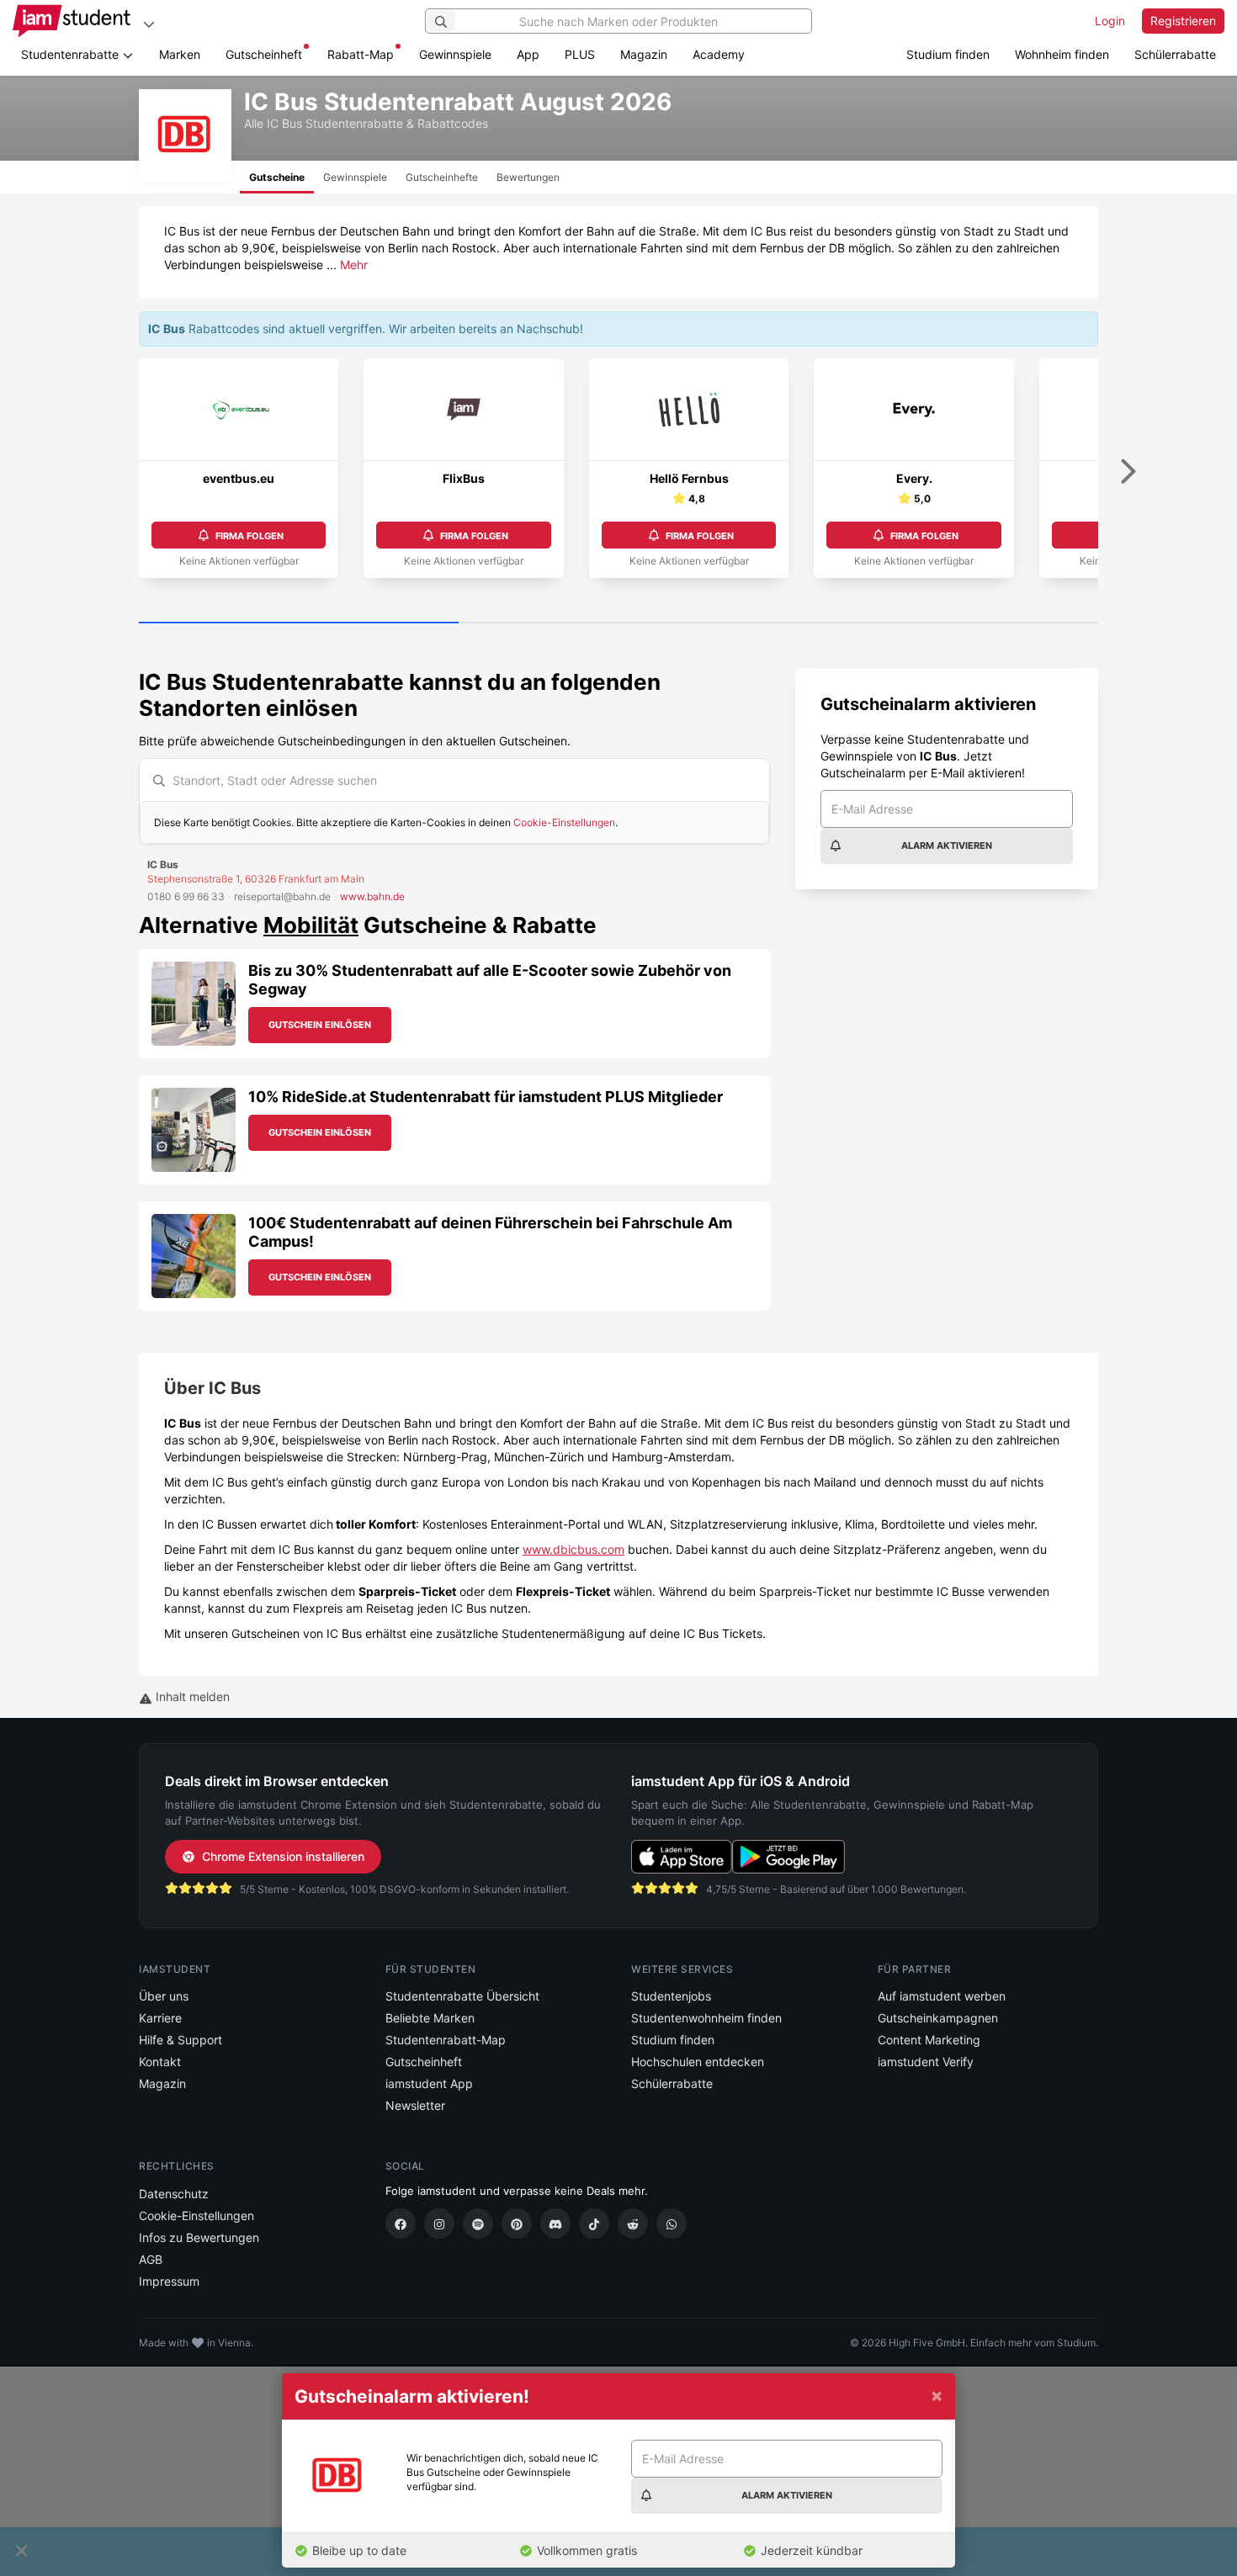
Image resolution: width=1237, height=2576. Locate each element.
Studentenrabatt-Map (446, 2040)
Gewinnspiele (455, 54)
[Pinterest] (517, 2224)
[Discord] (555, 2224)
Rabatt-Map (361, 54)
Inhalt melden (191, 1696)
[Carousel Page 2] (618, 623)
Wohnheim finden (1062, 54)
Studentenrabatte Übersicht (462, 1996)
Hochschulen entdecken (698, 2062)
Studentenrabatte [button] (72, 54)
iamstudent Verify (926, 2062)
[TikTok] (594, 2224)
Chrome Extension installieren (283, 1856)
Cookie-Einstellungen (564, 822)
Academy (719, 54)
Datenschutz (174, 2194)
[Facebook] (401, 2224)
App (528, 54)
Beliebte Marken (430, 2018)
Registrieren (1183, 21)
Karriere (160, 2018)
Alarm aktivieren (947, 845)
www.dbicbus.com (573, 1549)
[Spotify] (478, 2224)
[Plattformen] (149, 24)
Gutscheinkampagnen (938, 2018)
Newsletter (415, 2105)
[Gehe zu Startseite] (72, 21)
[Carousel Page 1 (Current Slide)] (299, 623)
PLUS (580, 54)
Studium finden (948, 54)
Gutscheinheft (264, 54)
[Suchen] (441, 21)
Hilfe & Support (181, 2040)
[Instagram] (439, 2224)
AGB (151, 2259)
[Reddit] (633, 2224)
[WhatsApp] (672, 2224)
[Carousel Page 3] (938, 623)
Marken (180, 54)
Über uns (164, 1996)
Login (1110, 21)
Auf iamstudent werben (942, 1996)
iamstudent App (429, 2083)
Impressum (169, 2281)
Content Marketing (929, 2040)
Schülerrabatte (1175, 54)
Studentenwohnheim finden (706, 2018)
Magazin (644, 54)
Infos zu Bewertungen (199, 2237)
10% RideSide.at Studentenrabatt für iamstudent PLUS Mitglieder (486, 1097)
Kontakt (160, 2062)
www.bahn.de (372, 896)
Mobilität (311, 925)
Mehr (354, 265)
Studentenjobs (671, 1996)
